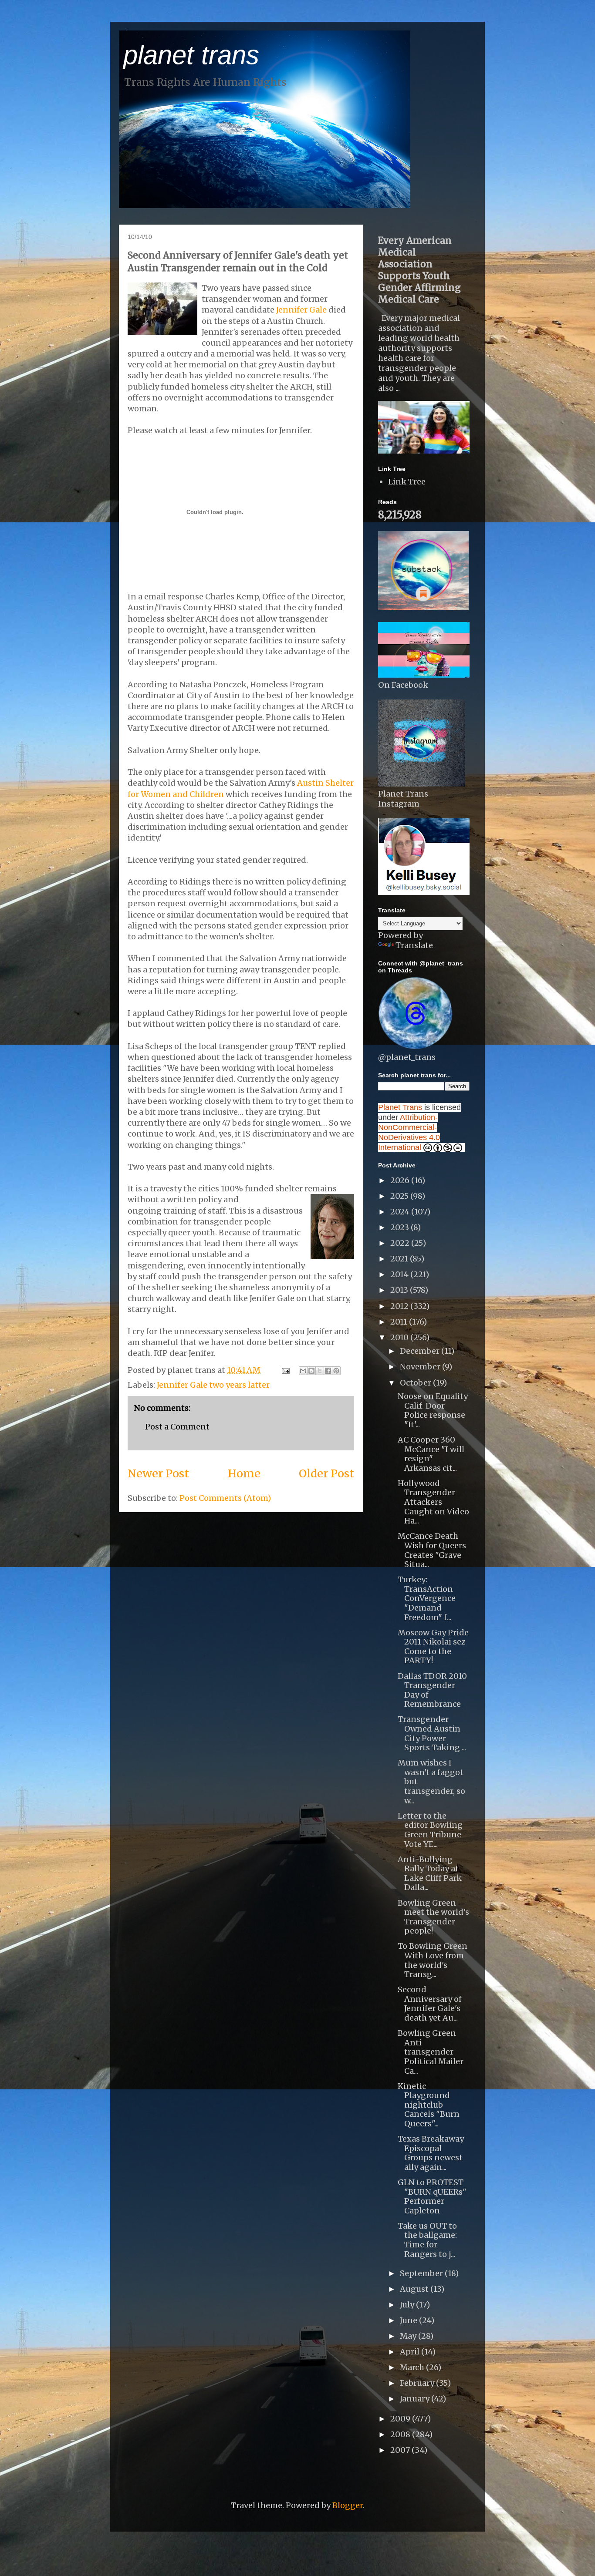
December (421, 1351)
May (409, 2336)
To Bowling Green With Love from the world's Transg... (433, 1960)
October (416, 1383)
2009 (401, 2419)
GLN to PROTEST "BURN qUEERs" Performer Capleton (432, 2196)
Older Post (326, 1473)
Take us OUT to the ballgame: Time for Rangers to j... (427, 2240)
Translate (414, 945)
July (408, 2305)
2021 (400, 1259)
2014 (400, 1274)
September (422, 2273)
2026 (401, 1180)
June (409, 2320)
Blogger (348, 2505)
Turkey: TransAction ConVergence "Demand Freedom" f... (427, 1598)
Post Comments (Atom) (225, 1498)
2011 (400, 1322)
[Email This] (303, 1371)
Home (244, 1473)
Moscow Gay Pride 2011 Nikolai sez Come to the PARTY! (433, 1647)
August (415, 2289)
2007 (401, 2450)
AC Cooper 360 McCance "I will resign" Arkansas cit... (431, 1454)
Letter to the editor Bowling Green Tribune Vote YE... (430, 1830)
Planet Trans (400, 1107)
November (421, 1367)
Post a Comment (177, 1427)
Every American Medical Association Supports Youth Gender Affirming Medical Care (419, 270)
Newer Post (158, 1473)
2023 (401, 1227)
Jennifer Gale (301, 310)
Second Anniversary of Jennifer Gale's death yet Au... (430, 2004)
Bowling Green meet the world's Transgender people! (433, 1917)
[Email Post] (285, 1370)
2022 (401, 1243)
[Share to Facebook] (328, 1371)
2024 (401, 1212)
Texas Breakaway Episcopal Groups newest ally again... (431, 2153)
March (413, 2367)
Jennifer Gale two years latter (213, 1385)
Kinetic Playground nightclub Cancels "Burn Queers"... (429, 2105)
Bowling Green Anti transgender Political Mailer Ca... (431, 2052)
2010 (400, 1337)
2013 (400, 1290)
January (416, 2399)
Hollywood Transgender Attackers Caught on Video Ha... (433, 1502)
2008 (401, 2434)
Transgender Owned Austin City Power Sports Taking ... (432, 1733)
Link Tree (407, 482)
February (418, 2383)
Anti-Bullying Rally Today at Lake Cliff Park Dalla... (430, 1873)
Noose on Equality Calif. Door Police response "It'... (433, 1410)
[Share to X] (320, 1371)
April (411, 2352)
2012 (400, 1306)
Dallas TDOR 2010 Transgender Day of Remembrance (432, 1690)
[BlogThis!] (311, 1371)
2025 (400, 1196)
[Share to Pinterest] (336, 1371)
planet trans (191, 55)
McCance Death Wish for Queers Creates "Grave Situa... (432, 1550)
